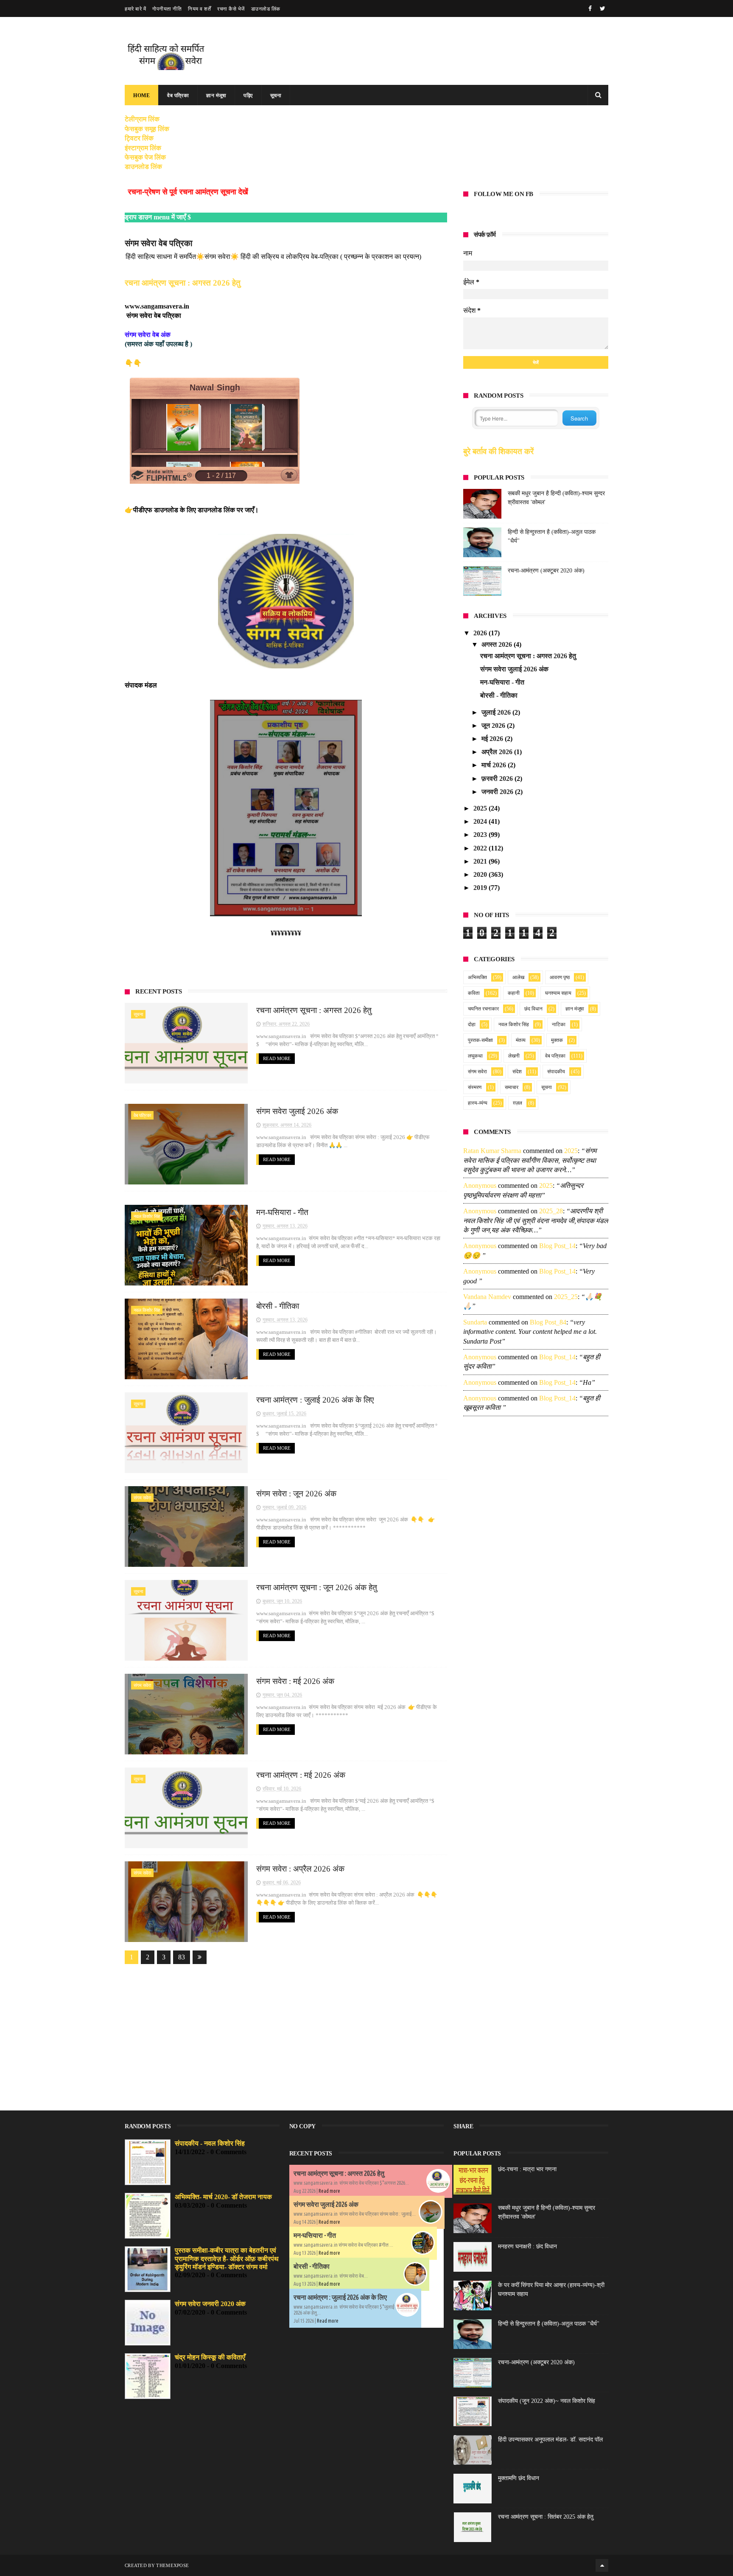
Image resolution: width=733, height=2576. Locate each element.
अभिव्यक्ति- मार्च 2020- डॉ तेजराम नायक (223, 2197)
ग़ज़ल (518, 1103)
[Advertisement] (286, 2032)
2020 (481, 874)
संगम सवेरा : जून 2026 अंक (296, 1494)
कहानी (514, 993)
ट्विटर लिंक (139, 138)
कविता (474, 993)
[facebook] (590, 9)
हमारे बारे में (135, 9)
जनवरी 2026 (498, 792)
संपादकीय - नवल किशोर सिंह (210, 2143)
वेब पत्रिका (178, 95)
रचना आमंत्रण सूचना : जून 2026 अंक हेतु (317, 1587)
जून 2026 (494, 725)
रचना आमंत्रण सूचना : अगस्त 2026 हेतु (183, 283)
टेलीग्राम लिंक (142, 119)
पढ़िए (248, 95)
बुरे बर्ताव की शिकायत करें (498, 451)
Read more (329, 2191)
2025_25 (566, 1297)
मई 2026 (493, 739)
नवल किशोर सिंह (147, 1216)
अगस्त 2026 (498, 644)
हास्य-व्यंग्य (478, 1103)
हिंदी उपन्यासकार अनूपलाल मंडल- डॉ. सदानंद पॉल (550, 2440)
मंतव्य (521, 1040)
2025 (481, 808)
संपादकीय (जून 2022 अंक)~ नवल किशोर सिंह (547, 2401)
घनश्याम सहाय (558, 993)
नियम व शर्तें (199, 9)
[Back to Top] (602, 2565)
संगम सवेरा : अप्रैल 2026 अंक (300, 1869)
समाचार (512, 1087)
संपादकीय (556, 1072)
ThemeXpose (172, 2565)
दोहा (472, 1024)
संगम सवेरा (142, 1498)
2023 (481, 835)
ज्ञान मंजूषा (216, 95)
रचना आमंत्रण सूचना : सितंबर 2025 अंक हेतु (546, 2517)
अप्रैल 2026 (498, 752)
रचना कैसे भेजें (231, 9)
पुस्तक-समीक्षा (480, 1040)
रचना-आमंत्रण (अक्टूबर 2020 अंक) (546, 571)
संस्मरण (475, 1087)
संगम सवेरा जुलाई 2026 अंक (297, 1111)
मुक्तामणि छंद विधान (519, 2478)
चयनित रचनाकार (483, 1009)
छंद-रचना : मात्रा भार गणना (527, 2169)
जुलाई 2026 (497, 712)
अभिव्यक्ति (477, 977)
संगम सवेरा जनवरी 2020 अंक (210, 2304)
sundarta (475, 1322)
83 (182, 1957)
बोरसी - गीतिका (278, 1306)
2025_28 (551, 1211)
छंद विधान (533, 1009)
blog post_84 (548, 1322)
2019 (481, 888)
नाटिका (559, 1024)
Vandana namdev (487, 1297)
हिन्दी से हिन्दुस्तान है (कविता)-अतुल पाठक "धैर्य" (549, 2324)
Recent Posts (158, 991)
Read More (277, 1058)
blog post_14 (557, 1246)
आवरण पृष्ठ (560, 977)
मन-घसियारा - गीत (282, 1212)
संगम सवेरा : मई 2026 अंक (295, 1681)
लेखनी (514, 1056)
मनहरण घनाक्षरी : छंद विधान (527, 2246)
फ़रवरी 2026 (498, 779)
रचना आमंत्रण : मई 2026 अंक (301, 1775)
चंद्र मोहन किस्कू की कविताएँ (210, 2357)
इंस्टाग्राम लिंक (143, 148)
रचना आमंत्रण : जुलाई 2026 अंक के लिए (315, 1400)
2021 (481, 861)
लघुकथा (475, 1056)
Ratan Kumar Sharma (492, 1151)
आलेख (518, 977)
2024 (481, 821)
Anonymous (480, 1186)
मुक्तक (557, 1040)
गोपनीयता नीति (167, 9)
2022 (481, 848)
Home (141, 95)
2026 (481, 633)
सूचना (276, 95)
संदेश (517, 1072)
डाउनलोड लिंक (266, 9)
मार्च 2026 (495, 765)
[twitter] (603, 9)
